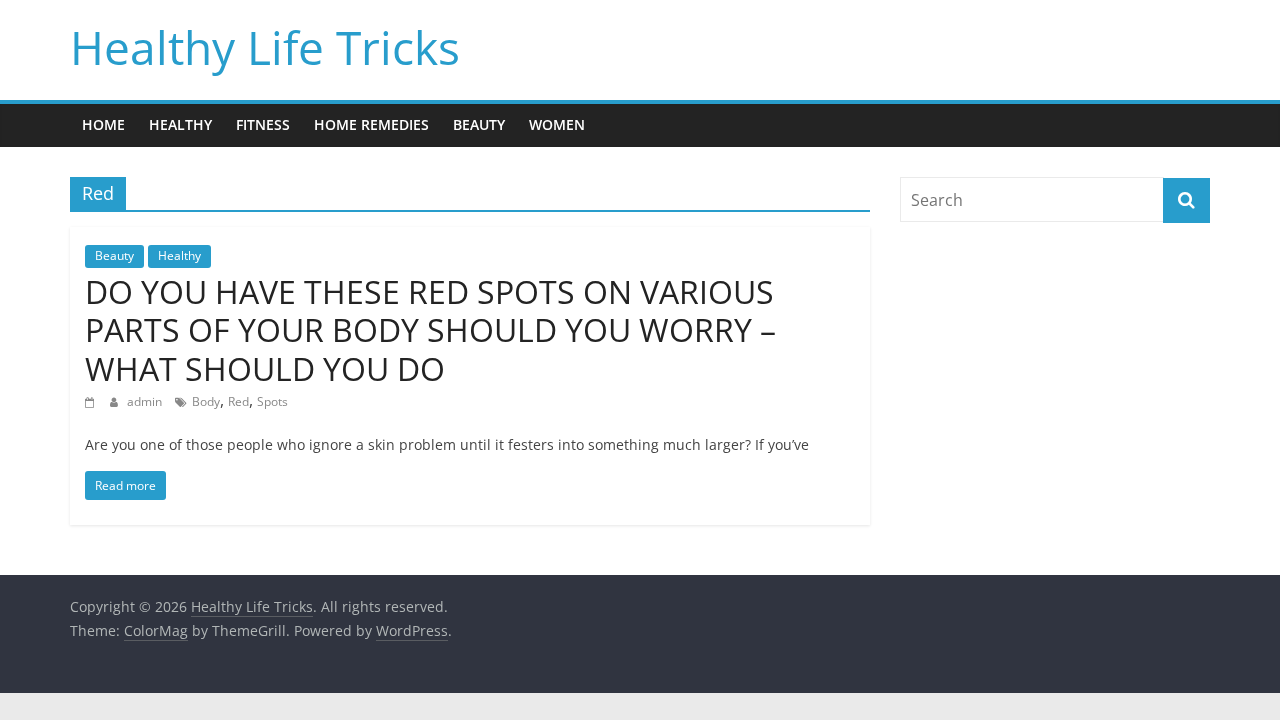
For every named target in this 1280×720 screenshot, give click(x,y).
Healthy (180, 124)
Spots (272, 401)
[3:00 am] (92, 401)
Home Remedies (371, 124)
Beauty (479, 124)
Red (238, 401)
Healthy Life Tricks (265, 47)
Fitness (263, 124)
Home (103, 124)
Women (557, 124)
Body (206, 401)
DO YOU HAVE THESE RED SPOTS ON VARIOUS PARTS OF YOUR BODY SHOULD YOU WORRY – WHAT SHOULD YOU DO (430, 330)
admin (146, 401)
